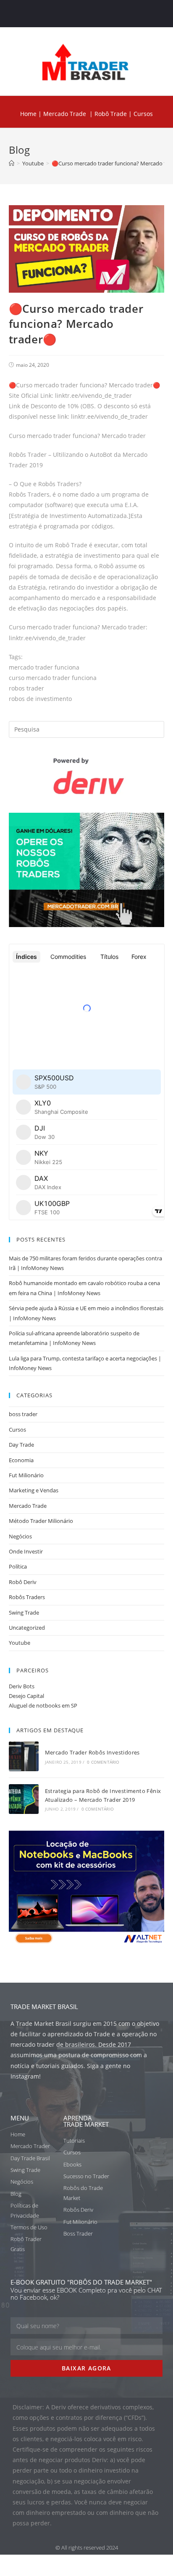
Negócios (20, 1536)
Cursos (17, 1430)
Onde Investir (26, 1551)
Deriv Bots (22, 1686)
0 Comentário (103, 1762)
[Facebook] (62, 14)
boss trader (23, 1414)
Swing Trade (24, 1613)
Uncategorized (27, 1628)
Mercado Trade (65, 114)
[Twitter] (78, 14)
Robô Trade (110, 114)
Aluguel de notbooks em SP (43, 1705)
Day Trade (21, 1445)
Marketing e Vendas (34, 1490)
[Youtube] (111, 14)
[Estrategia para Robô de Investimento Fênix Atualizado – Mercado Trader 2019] (24, 1799)
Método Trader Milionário (41, 1521)
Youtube (20, 1643)
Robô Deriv (23, 1582)
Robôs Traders (27, 1597)
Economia (21, 1460)
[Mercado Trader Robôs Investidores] (24, 1756)
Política (18, 1566)
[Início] (12, 163)
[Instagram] (95, 14)
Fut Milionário (26, 1475)
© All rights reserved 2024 (87, 2548)
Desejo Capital (26, 1696)
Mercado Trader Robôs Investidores (92, 1752)
